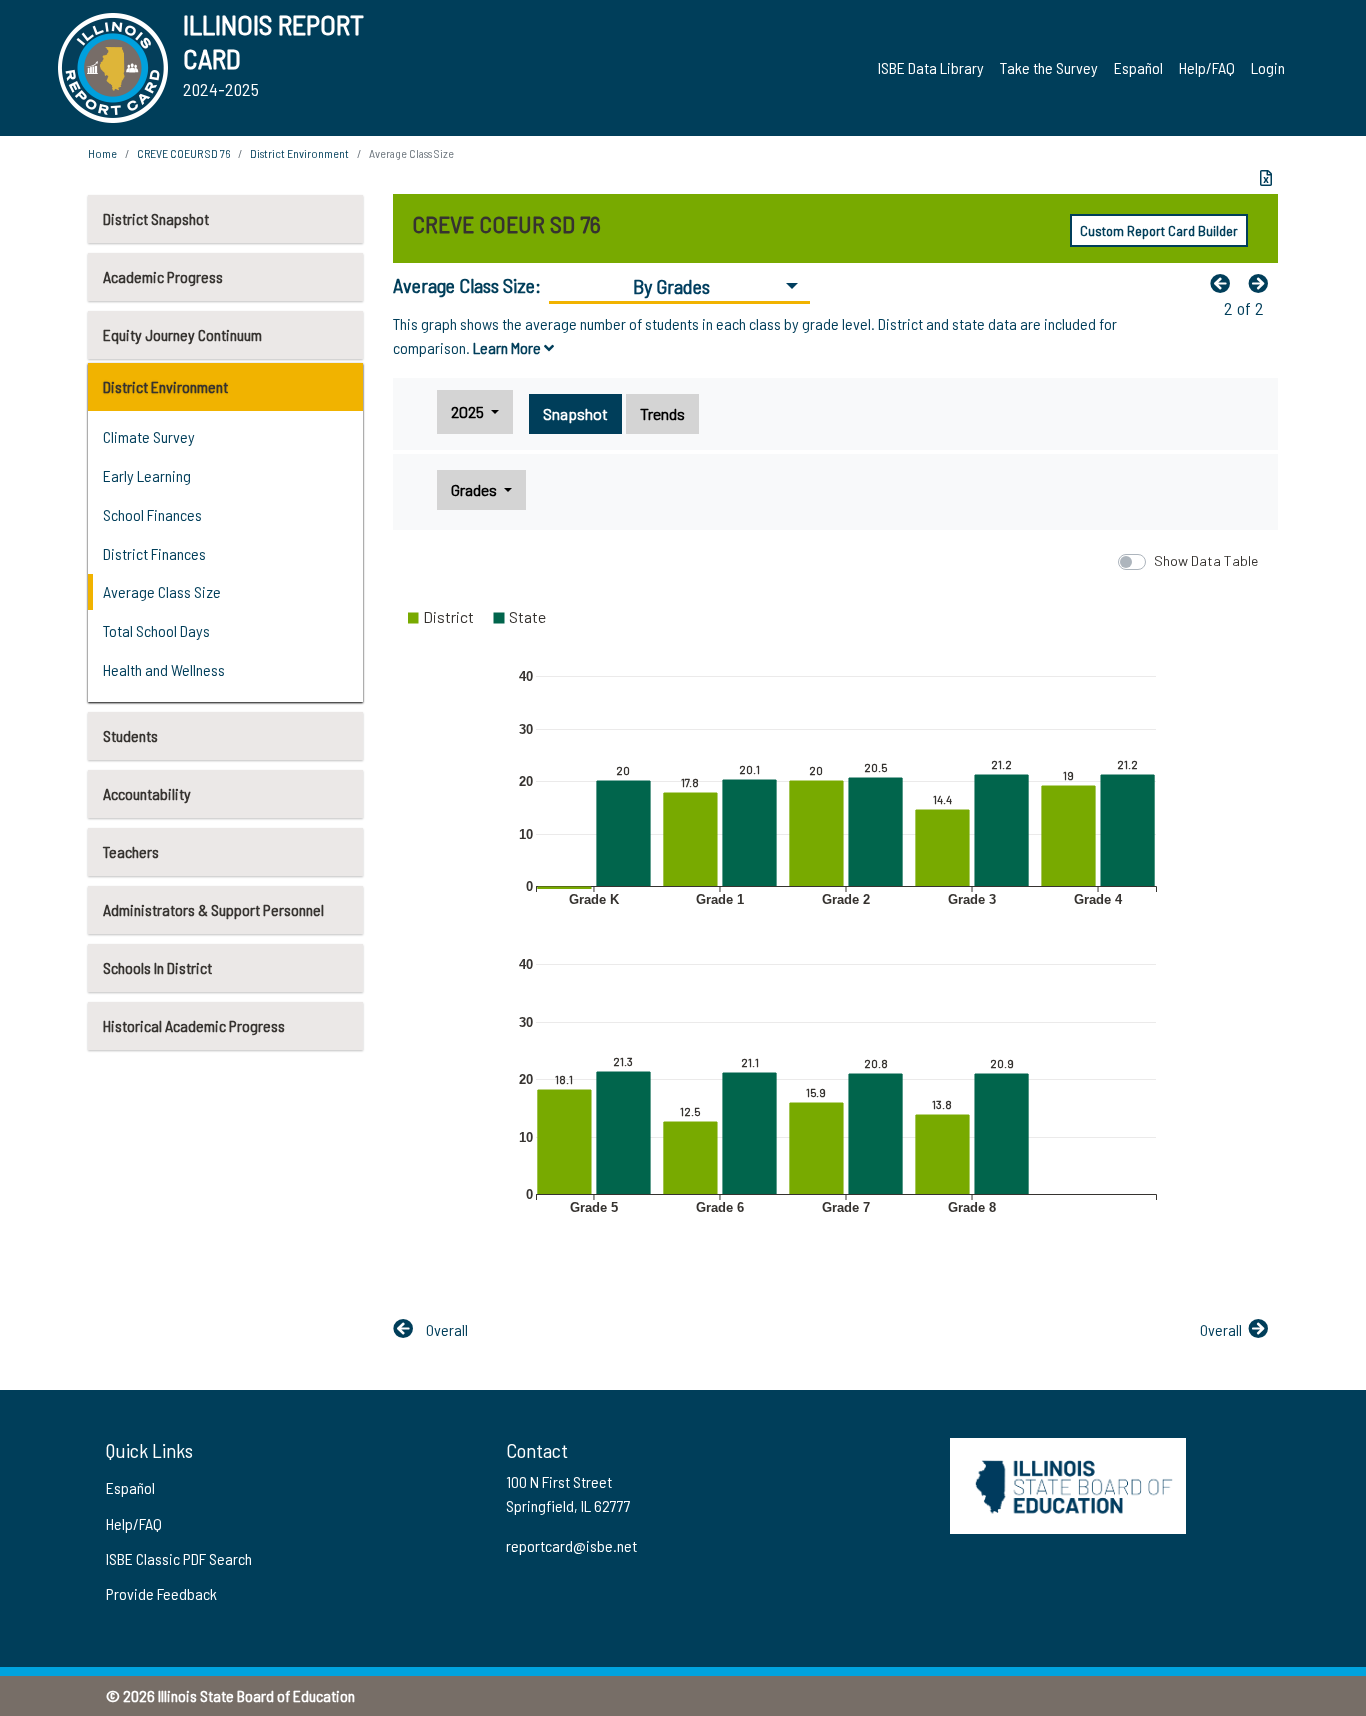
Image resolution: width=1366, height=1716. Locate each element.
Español (1138, 67)
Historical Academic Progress (194, 1025)
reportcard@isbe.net (571, 1545)
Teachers (131, 851)
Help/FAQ (1207, 67)
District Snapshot (156, 218)
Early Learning (147, 475)
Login (1268, 67)
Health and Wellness (164, 669)
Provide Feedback (161, 1593)
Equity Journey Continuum (182, 334)
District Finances (154, 553)
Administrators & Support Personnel (213, 909)
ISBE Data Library (931, 67)
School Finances (152, 514)
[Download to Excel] (1266, 178)
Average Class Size (162, 591)
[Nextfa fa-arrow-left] (1263, 283)
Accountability (147, 793)
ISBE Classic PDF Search (179, 1558)
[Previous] (1225, 283)
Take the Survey (1049, 67)
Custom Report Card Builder (1159, 230)
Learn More (508, 347)
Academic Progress (163, 276)
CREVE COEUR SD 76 (183, 153)
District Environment (165, 386)
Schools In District (157, 967)
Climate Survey (149, 436)
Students (130, 735)
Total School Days (156, 630)
